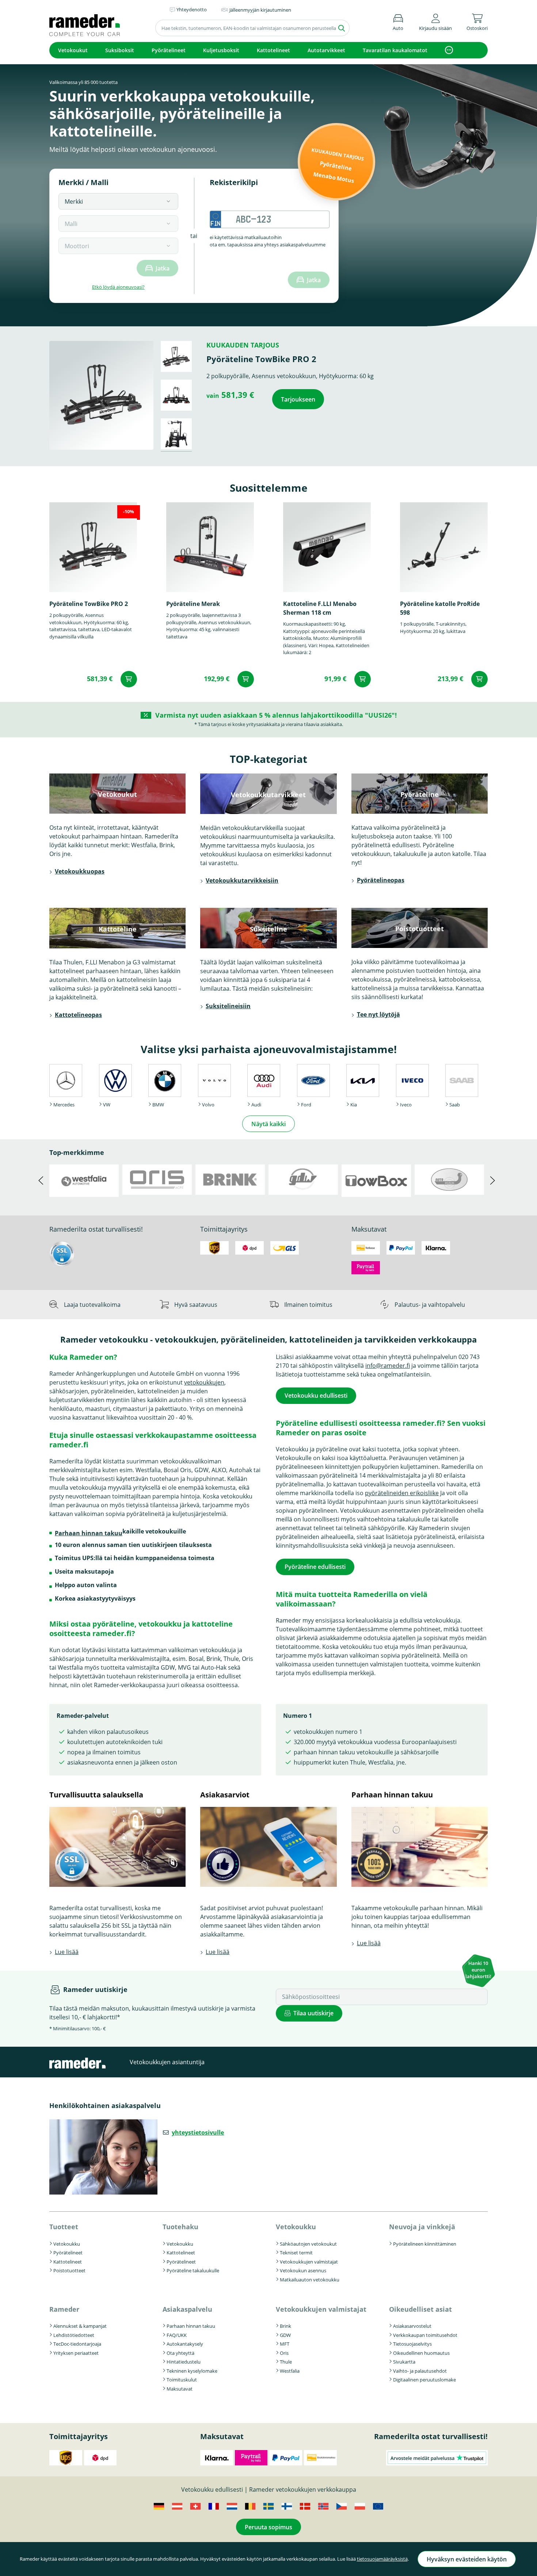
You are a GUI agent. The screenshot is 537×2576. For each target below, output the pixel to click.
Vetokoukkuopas (80, 871)
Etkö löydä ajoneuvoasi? (118, 287)
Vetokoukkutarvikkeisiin (242, 880)
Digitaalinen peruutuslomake (424, 2380)
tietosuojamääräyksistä (382, 2559)
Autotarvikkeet (326, 50)
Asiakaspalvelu (187, 2309)
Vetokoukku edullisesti (316, 1396)
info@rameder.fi (388, 1366)
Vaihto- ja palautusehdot (420, 2371)
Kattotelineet (273, 50)
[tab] (176, 356)
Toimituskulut (182, 2380)
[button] (435, 21)
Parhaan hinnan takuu (89, 1533)
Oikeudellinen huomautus (421, 2353)
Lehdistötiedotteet (74, 2335)
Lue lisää (67, 1952)
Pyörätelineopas (381, 880)
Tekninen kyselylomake (192, 2371)
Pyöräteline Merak (193, 604)
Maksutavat (180, 2389)
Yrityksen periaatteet (76, 2353)
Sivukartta (404, 2362)
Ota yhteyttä (180, 2353)
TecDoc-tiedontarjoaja (77, 2344)
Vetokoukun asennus (303, 2270)
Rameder (64, 2309)
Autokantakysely (185, 2344)
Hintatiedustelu (184, 2362)
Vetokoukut (73, 50)
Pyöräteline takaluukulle (193, 2270)
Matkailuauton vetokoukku (310, 2280)
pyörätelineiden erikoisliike (402, 1493)
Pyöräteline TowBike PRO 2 (89, 604)
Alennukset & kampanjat (80, 2326)
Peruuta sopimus (268, 2527)
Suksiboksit (120, 50)
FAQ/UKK (177, 2335)
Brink (285, 2326)
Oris (284, 2353)
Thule (286, 2362)
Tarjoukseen (298, 399)
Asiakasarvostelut (412, 2326)
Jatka (163, 268)
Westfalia (290, 2371)
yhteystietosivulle (198, 2132)
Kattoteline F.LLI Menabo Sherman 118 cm (320, 608)
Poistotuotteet (69, 2270)
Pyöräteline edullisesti (315, 1567)
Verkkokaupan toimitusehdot (425, 2335)
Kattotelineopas (78, 1015)
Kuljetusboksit (221, 50)
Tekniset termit (296, 2253)
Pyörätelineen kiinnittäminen (425, 2244)
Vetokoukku (67, 2244)
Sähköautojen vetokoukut (308, 2244)
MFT (285, 2344)
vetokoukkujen (204, 1382)
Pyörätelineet (169, 50)
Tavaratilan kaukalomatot (395, 50)
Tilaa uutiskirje (313, 2013)
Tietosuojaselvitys (412, 2344)
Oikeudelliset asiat (420, 2309)
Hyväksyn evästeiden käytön (467, 2559)
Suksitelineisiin (228, 1006)
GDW (285, 2335)
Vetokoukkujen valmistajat (309, 2262)
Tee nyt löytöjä (378, 1014)
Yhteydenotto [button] (192, 9)
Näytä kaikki (268, 1124)
